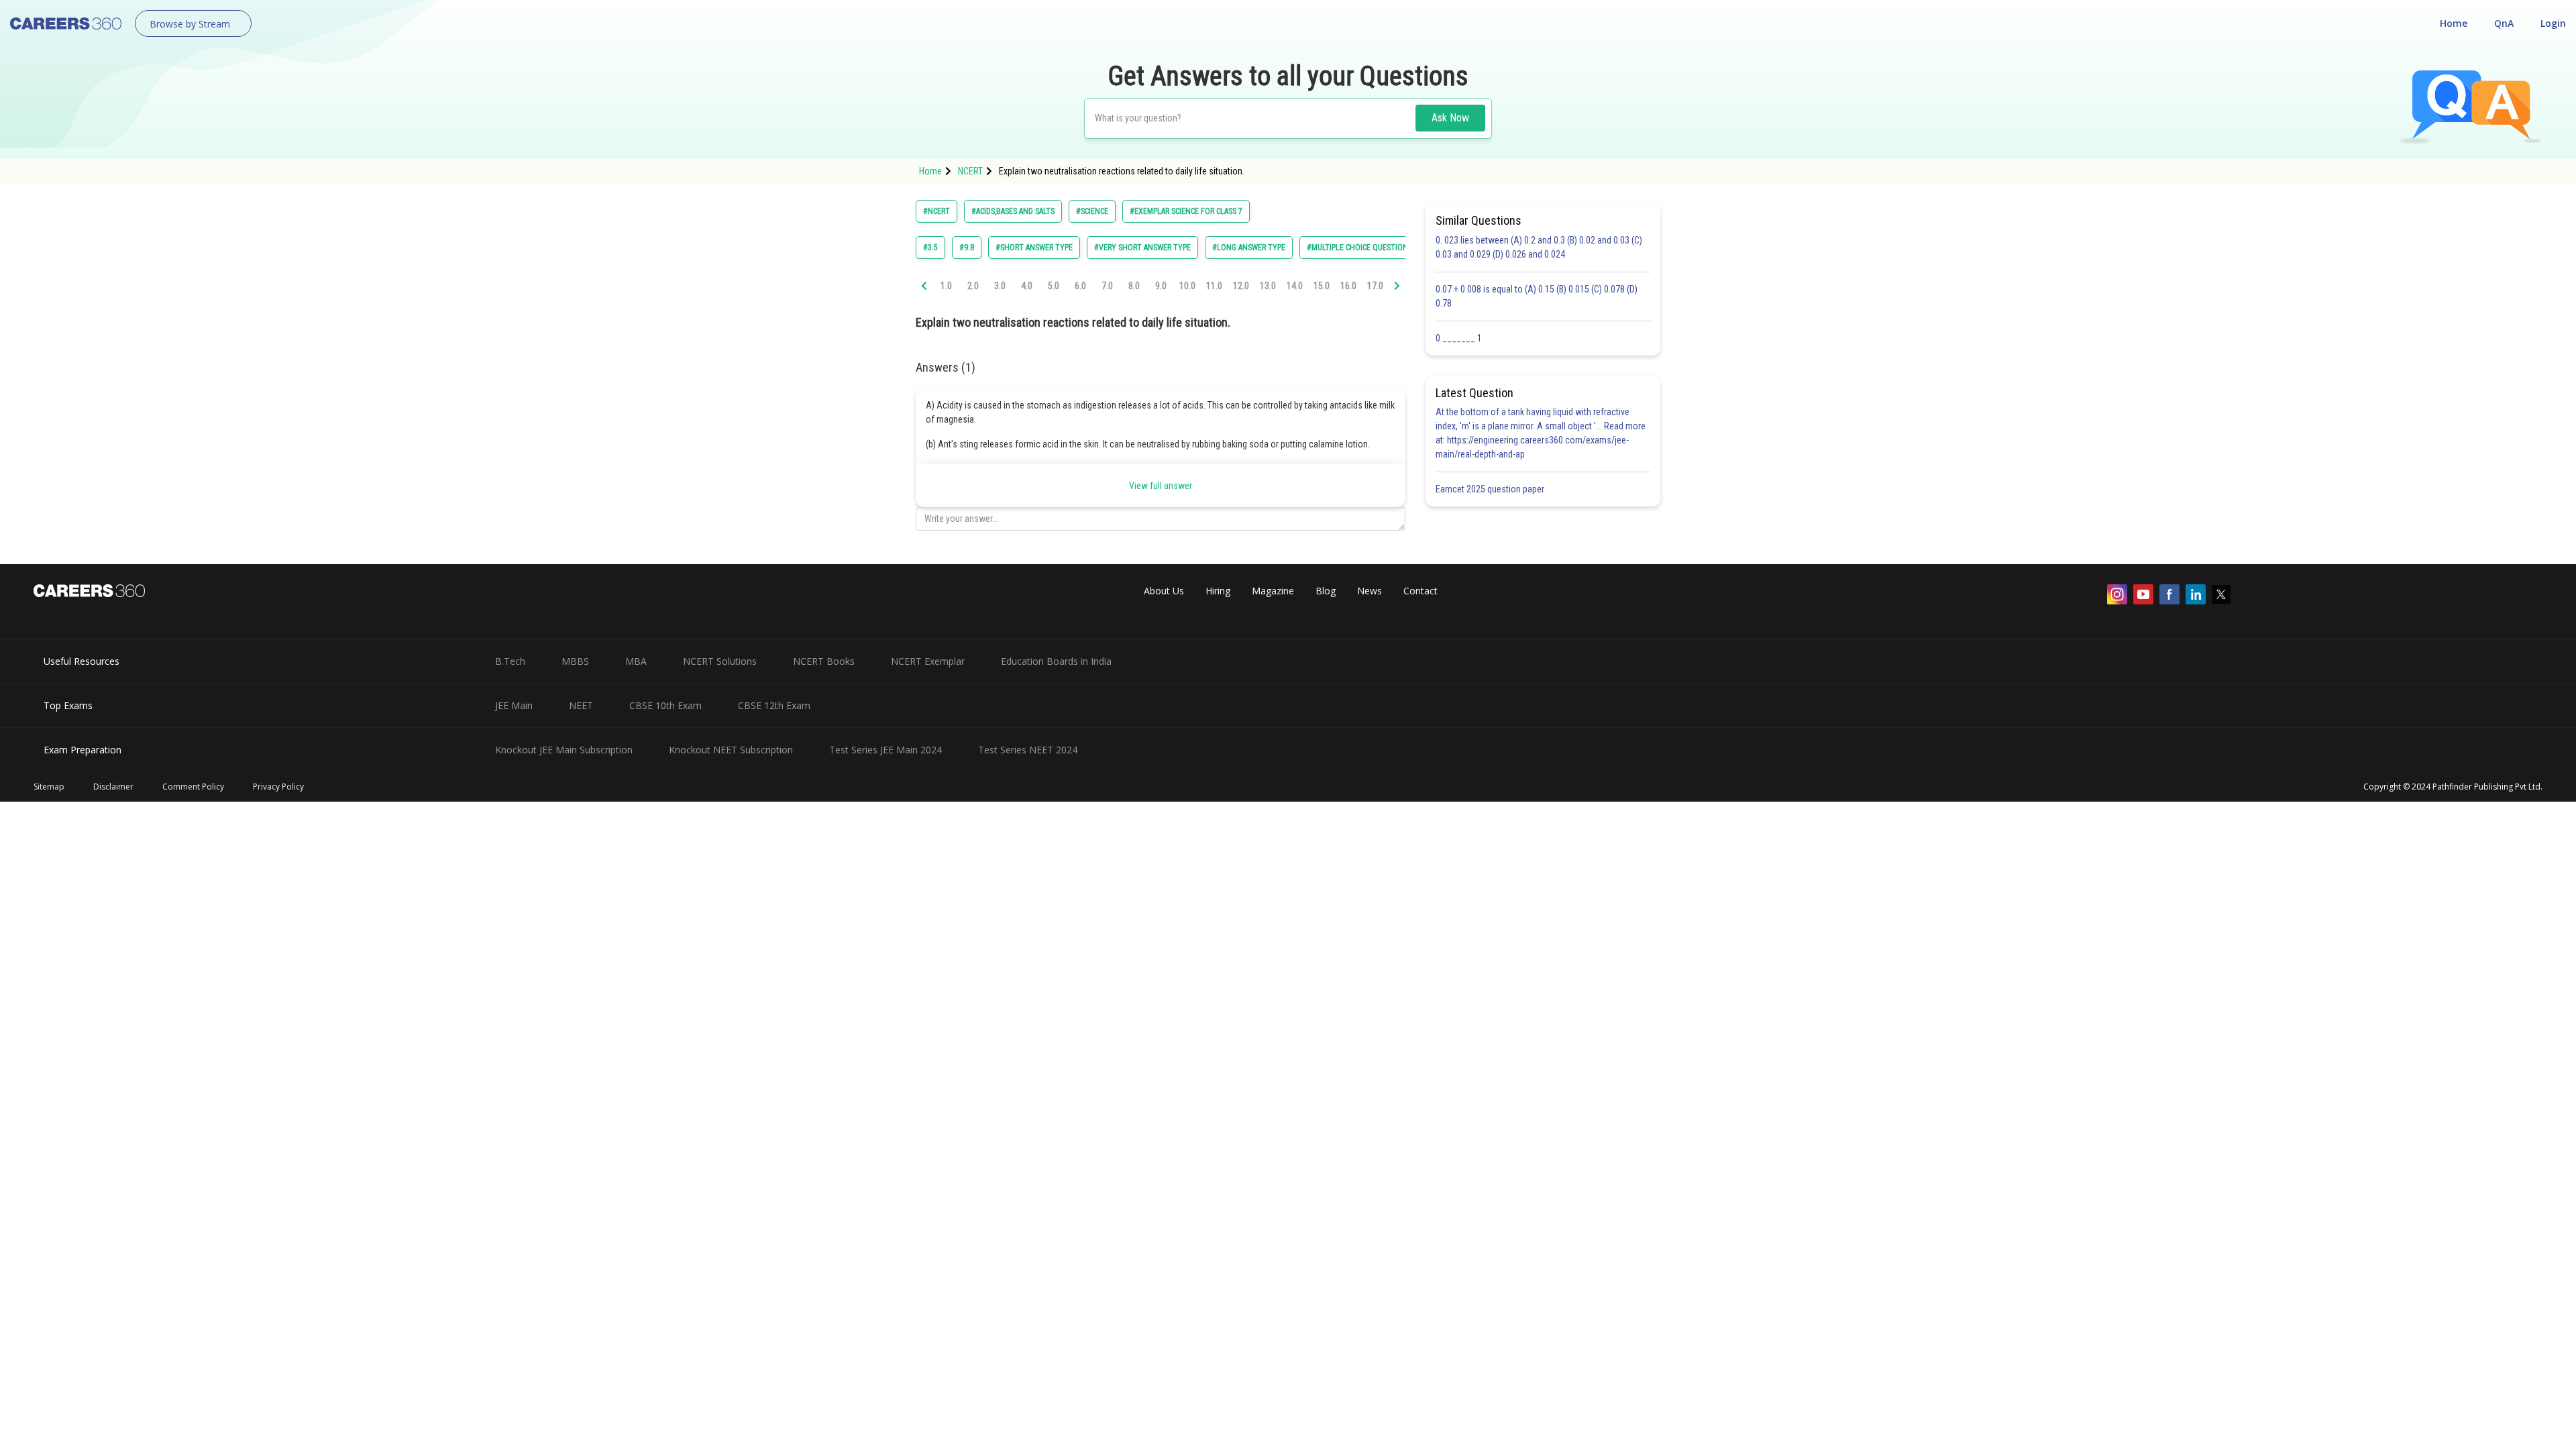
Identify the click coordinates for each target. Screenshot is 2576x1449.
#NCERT (936, 211)
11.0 (1214, 286)
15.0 (1322, 286)
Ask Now (1450, 118)
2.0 (973, 286)
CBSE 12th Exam (774, 705)
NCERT (970, 171)
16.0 (1348, 286)
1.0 (946, 286)
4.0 (1027, 286)
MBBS (575, 661)
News (1370, 591)
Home (2454, 23)
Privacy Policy (278, 787)
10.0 (1187, 286)
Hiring (1218, 591)
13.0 (1268, 286)
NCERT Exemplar (928, 661)
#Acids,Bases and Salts (1013, 211)
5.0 (1054, 286)
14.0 (1295, 286)
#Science (1092, 211)
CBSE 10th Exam (665, 705)
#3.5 (930, 248)
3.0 (1000, 286)
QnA (2504, 23)
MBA (636, 661)
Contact (1420, 591)
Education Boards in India (1056, 661)
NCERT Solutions (720, 661)
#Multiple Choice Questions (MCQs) (1373, 248)
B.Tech (510, 661)
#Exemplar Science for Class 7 (1186, 211)
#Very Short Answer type (1142, 248)
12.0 (1241, 286)
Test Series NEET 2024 (1028, 750)
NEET (581, 705)
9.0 (1161, 286)
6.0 (1080, 286)
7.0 (1107, 286)
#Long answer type (1249, 248)
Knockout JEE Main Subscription (564, 750)
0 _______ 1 (1459, 338)
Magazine (1273, 591)
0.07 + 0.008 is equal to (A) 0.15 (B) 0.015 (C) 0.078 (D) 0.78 (1537, 296)
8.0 (1134, 286)
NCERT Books (824, 661)
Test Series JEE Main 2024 (885, 750)
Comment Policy (193, 787)
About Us (1164, 591)
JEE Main (514, 705)
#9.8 (967, 248)
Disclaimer (113, 787)
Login (2553, 23)
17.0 (1375, 286)
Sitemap (49, 787)
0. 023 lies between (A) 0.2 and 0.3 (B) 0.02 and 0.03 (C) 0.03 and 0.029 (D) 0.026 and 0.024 (1539, 247)
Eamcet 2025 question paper (1491, 489)
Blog (1326, 591)
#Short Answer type (1034, 248)
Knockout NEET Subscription (731, 750)
